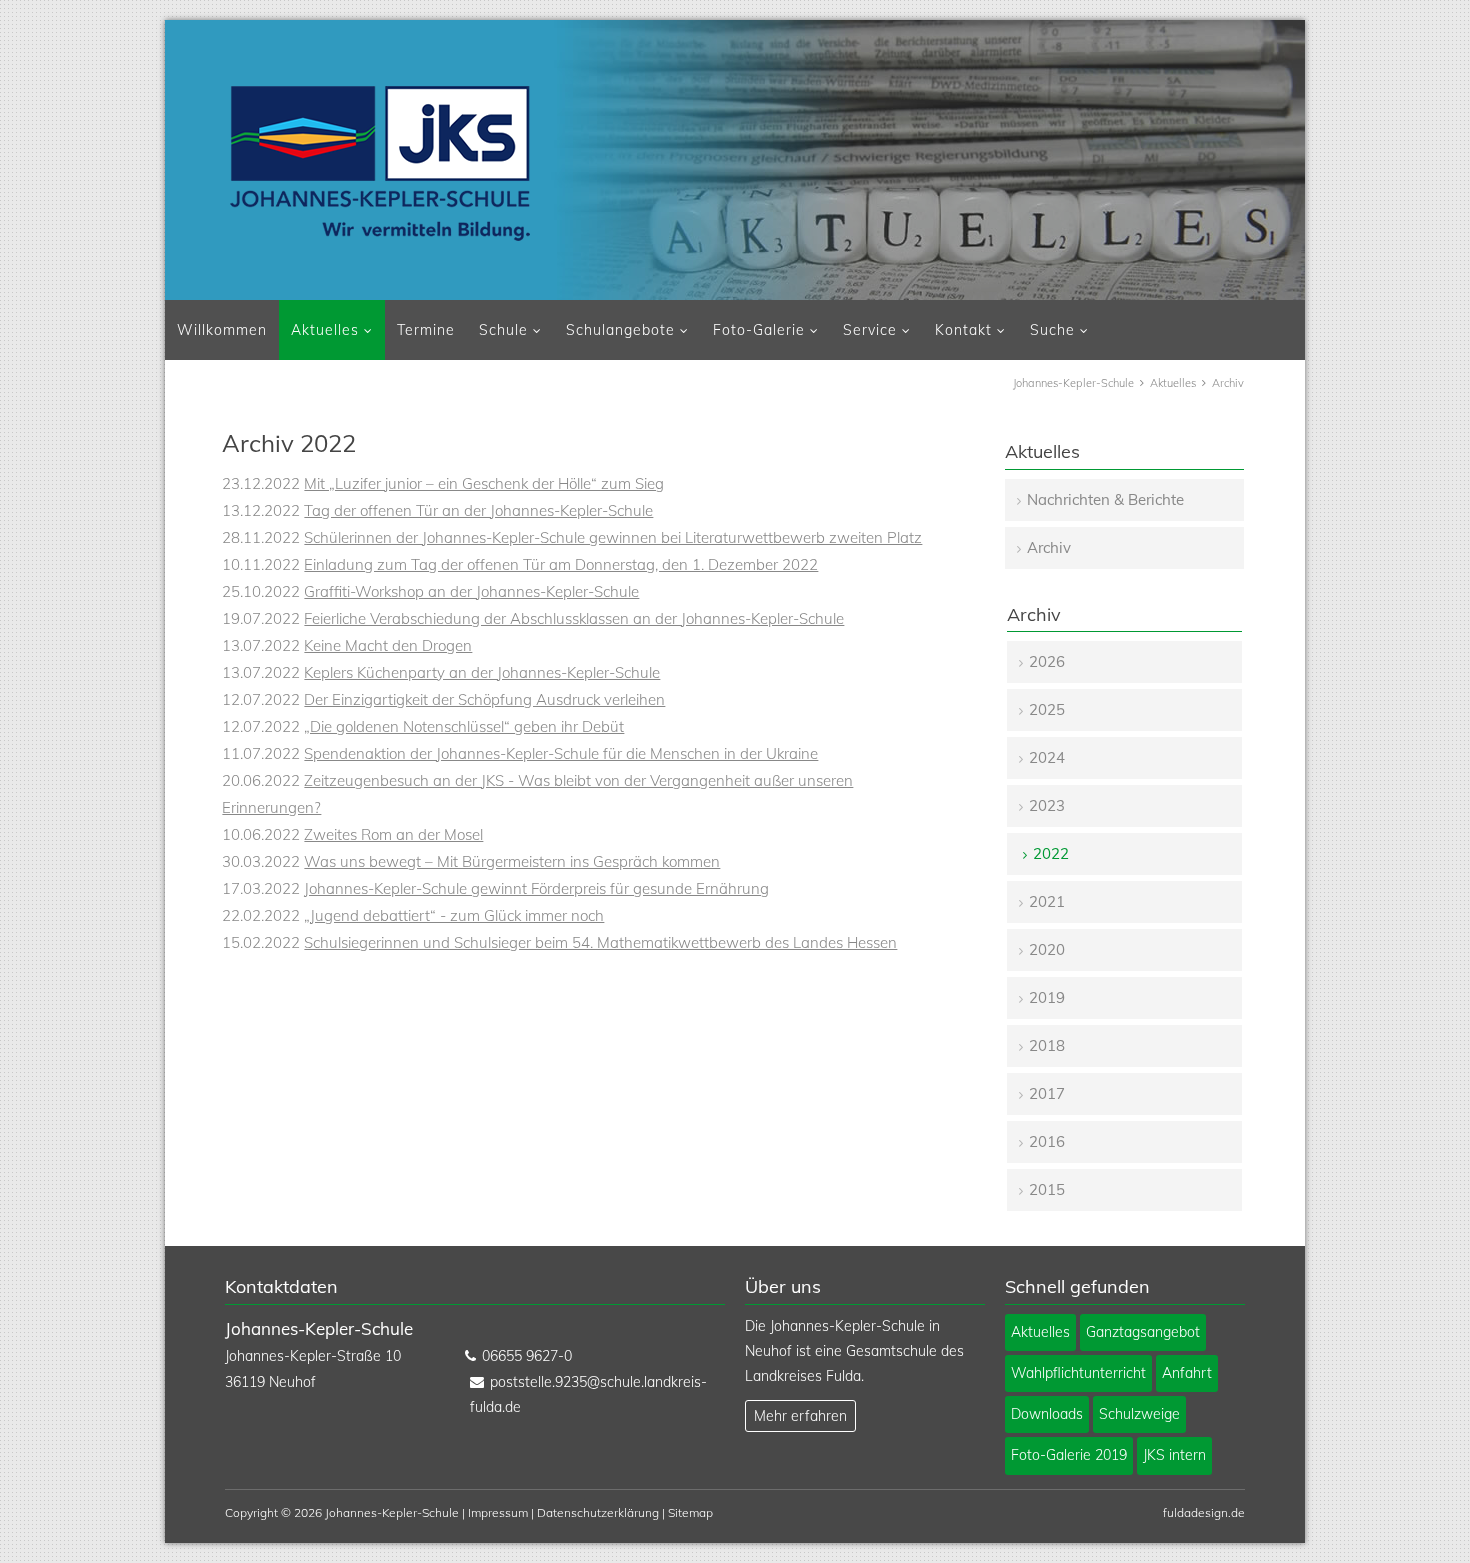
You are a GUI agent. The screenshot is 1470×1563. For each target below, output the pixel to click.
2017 (1047, 1093)
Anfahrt (1187, 1373)
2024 (1047, 757)
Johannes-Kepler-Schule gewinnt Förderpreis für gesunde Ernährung (536, 888)
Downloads (1047, 1414)
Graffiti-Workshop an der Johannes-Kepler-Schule (471, 591)
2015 (1047, 1189)
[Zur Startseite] (380, 163)
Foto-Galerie (759, 330)
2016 (1047, 1141)
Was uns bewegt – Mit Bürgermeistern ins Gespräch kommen (512, 861)
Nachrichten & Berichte (1105, 499)
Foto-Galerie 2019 (1069, 1455)
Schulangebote (620, 330)
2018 (1047, 1045)
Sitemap (690, 1512)
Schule (503, 330)
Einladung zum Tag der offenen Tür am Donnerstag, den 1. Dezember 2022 (561, 564)
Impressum (498, 1512)
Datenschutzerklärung (598, 1512)
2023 (1047, 805)
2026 (1047, 661)
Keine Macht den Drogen (388, 645)
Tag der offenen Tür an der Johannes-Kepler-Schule (478, 510)
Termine (426, 330)
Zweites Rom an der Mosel (393, 834)
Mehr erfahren (800, 1416)
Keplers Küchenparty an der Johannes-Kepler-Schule (482, 672)
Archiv (1049, 547)
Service (870, 330)
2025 (1047, 709)
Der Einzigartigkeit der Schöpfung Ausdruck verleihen (484, 699)
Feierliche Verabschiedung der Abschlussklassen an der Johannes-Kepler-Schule (574, 618)
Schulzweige (1139, 1414)
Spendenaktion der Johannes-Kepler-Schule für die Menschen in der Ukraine (561, 753)
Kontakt (963, 330)
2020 (1047, 949)
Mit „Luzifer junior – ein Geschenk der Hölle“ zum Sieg (484, 483)
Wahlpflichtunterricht (1078, 1373)
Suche (1052, 330)
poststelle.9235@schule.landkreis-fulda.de (588, 1394)
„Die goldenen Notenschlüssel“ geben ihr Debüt (464, 726)
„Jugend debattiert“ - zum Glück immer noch (454, 915)
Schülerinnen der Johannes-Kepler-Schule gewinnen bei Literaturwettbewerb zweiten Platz (613, 537)
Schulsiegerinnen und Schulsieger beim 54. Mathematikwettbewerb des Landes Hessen (600, 942)
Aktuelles (325, 330)
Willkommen (222, 330)
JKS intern (1174, 1455)
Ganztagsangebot (1143, 1332)
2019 (1047, 997)
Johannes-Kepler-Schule (1073, 383)
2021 (1047, 901)
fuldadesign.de (1204, 1512)
